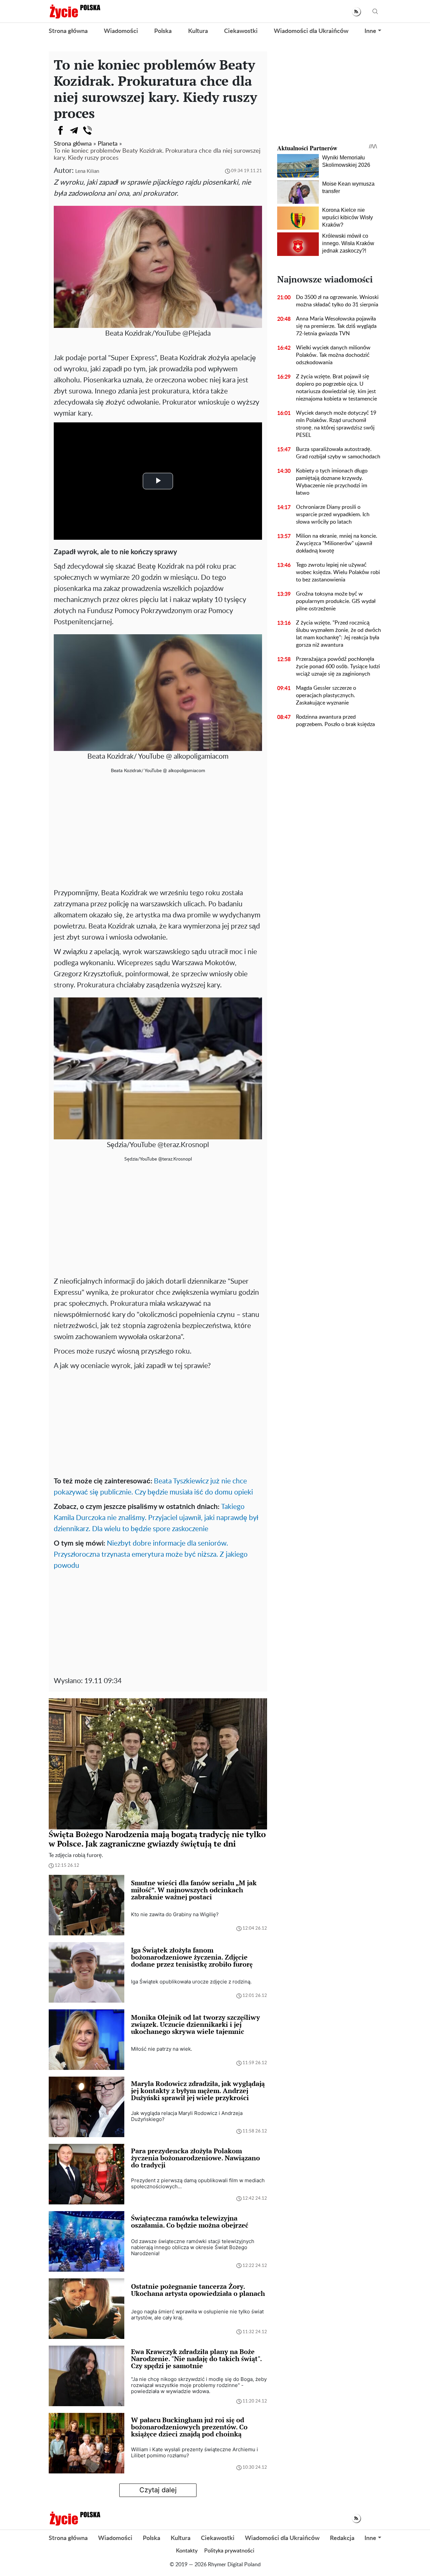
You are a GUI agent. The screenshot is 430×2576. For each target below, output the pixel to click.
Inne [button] (370, 31)
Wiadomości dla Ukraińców (311, 31)
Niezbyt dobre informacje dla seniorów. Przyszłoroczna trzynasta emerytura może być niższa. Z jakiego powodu (151, 1555)
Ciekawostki (241, 31)
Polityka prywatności (229, 2551)
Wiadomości (121, 31)
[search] (375, 12)
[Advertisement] (158, 834)
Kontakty (187, 2551)
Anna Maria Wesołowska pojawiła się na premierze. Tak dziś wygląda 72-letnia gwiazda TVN (336, 326)
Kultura (198, 31)
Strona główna (68, 31)
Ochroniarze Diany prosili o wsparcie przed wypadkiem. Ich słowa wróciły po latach (333, 515)
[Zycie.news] (75, 11)
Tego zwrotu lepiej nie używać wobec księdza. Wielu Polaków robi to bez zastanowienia (338, 572)
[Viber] (87, 130)
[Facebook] (60, 130)
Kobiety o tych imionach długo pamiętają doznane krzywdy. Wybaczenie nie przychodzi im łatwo (332, 482)
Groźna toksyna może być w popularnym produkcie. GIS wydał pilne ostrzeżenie (336, 601)
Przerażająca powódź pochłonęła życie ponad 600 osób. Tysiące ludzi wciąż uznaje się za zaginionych (338, 667)
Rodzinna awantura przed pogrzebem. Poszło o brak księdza (335, 721)
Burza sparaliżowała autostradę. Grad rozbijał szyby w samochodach (338, 453)
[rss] (356, 12)
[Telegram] (74, 130)
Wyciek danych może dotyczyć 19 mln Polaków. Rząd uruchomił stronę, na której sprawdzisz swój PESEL (336, 424)
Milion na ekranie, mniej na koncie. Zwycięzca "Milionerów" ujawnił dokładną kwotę (337, 543)
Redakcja (342, 2538)
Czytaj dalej (158, 2490)
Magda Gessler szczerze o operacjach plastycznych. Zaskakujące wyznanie (326, 695)
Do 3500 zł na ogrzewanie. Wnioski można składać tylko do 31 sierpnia (337, 301)
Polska (163, 31)
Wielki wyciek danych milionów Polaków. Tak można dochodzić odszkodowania (333, 355)
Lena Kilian (87, 171)
